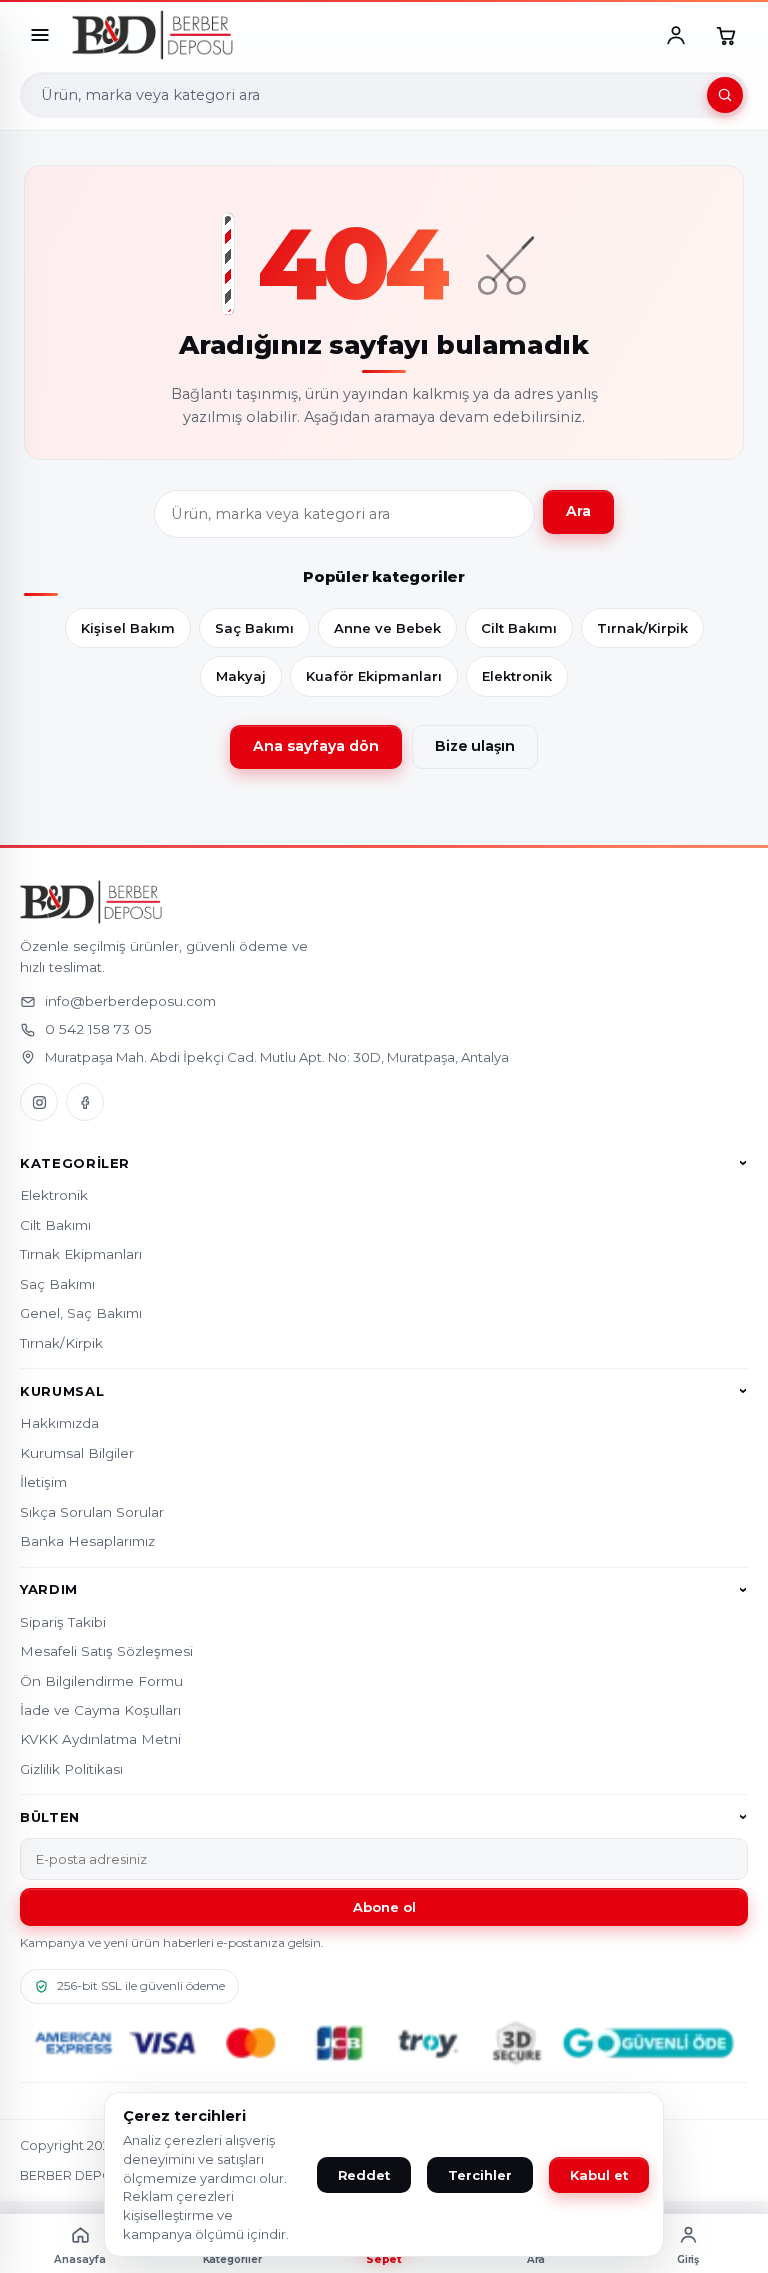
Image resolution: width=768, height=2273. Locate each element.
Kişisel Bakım (128, 628)
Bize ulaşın (475, 746)
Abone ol (384, 1907)
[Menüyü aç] (40, 35)
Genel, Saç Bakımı (81, 1313)
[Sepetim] (726, 35)
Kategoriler (75, 1163)
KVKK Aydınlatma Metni (100, 1739)
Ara (578, 511)
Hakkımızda (59, 1423)
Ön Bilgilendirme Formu (101, 1681)
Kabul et (599, 2175)
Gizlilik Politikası (71, 1769)
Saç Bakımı (254, 628)
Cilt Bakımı (519, 628)
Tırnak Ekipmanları (81, 1254)
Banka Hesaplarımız (87, 1541)
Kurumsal (62, 1391)
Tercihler (480, 2175)
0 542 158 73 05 (98, 1029)
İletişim (43, 1482)
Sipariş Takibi (63, 1622)
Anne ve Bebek (387, 628)
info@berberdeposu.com (130, 1001)
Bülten (50, 1817)
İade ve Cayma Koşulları (100, 1710)
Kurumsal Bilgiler (77, 1453)
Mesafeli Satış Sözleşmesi (106, 1651)
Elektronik (517, 676)
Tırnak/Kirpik (642, 628)
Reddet (364, 2175)
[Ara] (725, 95)
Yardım (49, 1590)
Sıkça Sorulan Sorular (92, 1512)
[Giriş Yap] (676, 35)
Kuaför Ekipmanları (374, 676)
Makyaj (241, 676)
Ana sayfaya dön (316, 746)
